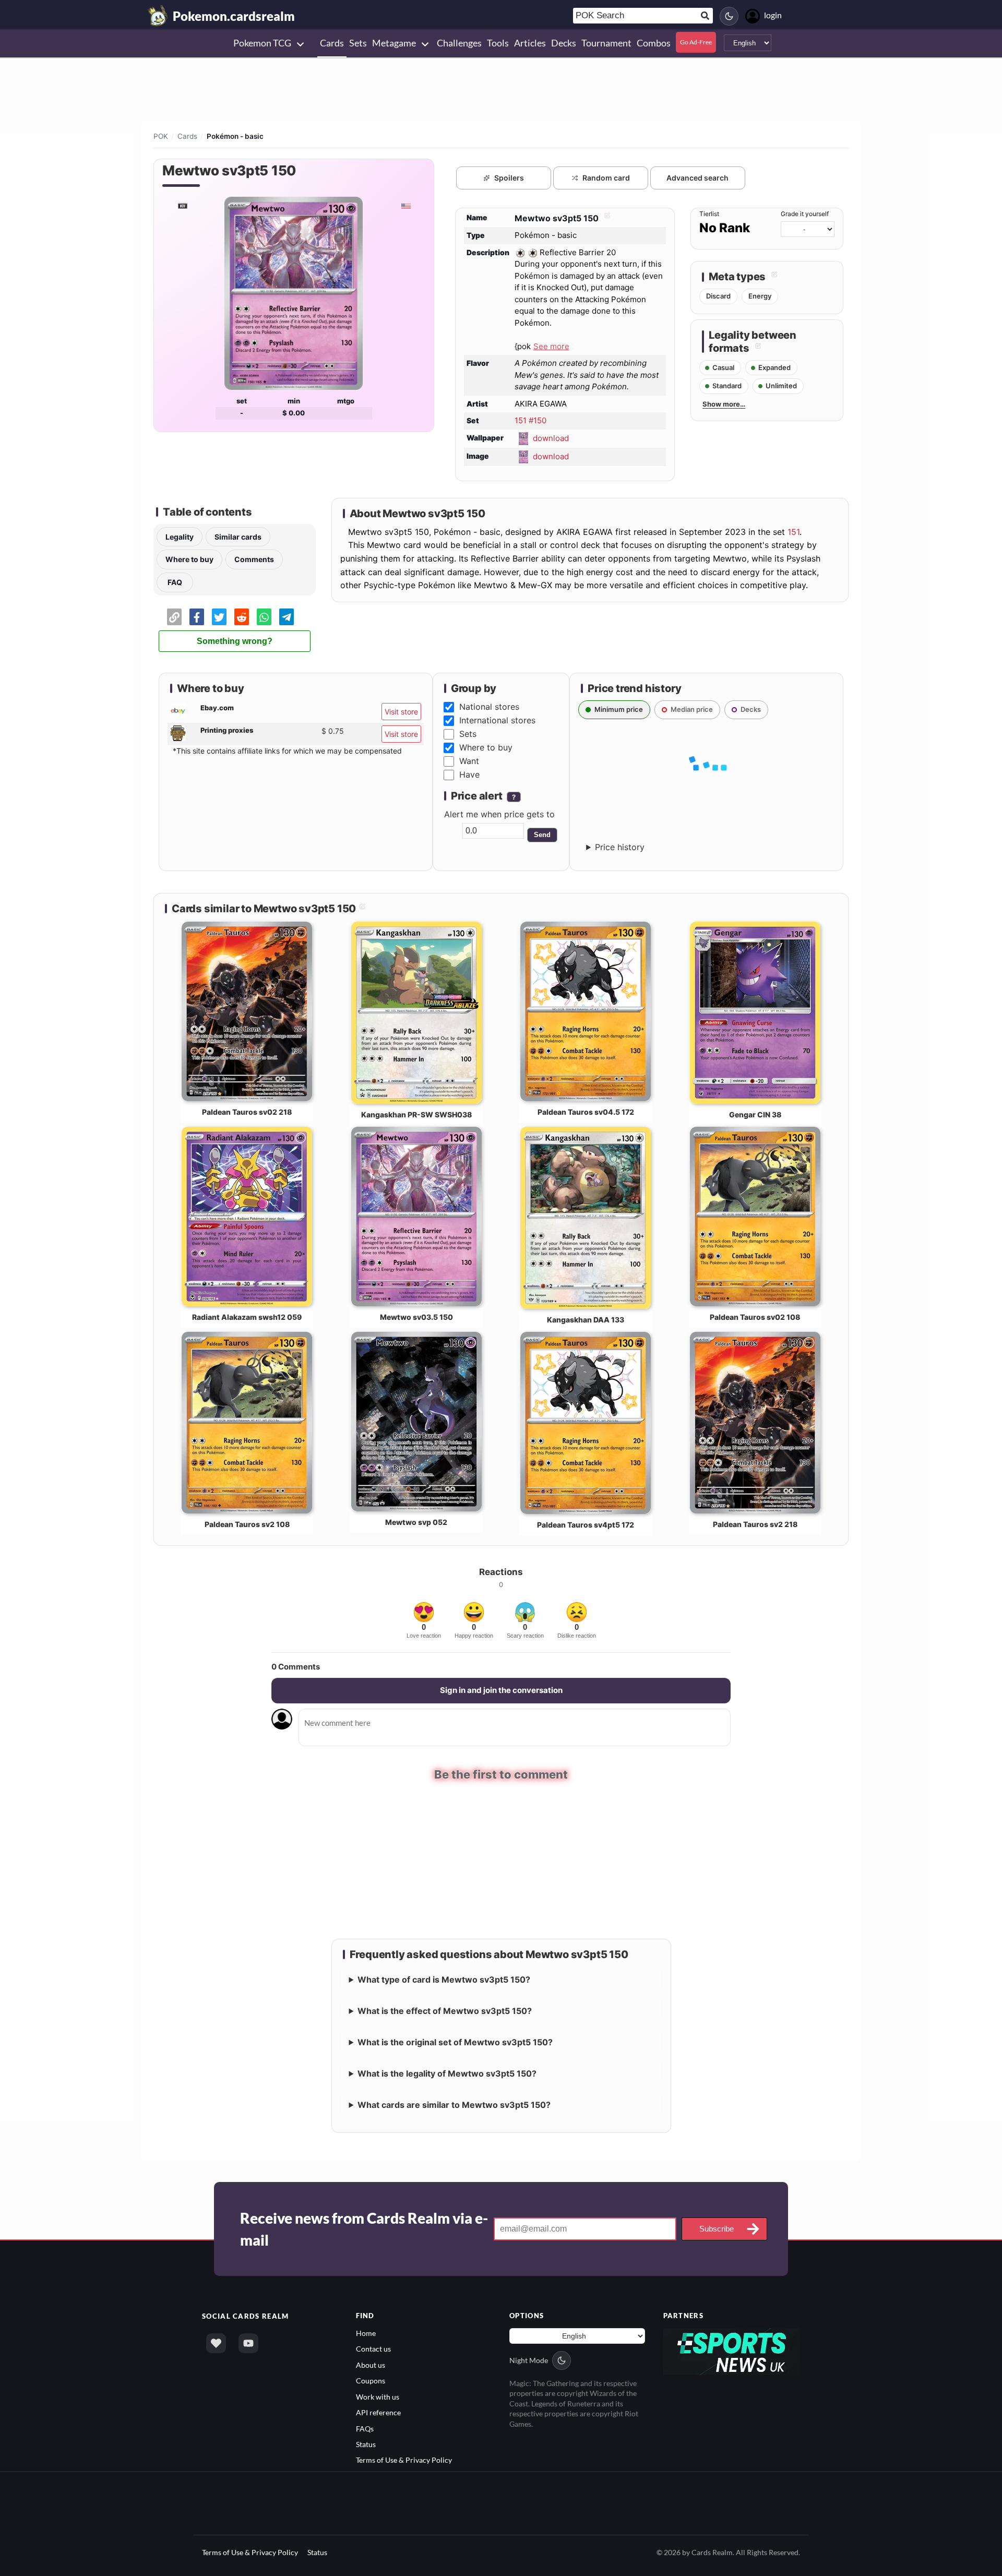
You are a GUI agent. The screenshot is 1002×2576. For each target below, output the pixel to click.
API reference (378, 2412)
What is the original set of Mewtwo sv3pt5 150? (455, 2042)
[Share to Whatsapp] (264, 617)
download (551, 438)
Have (469, 774)
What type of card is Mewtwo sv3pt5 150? (444, 1979)
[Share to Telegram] (287, 617)
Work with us (378, 2397)
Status (366, 2444)
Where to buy (189, 559)
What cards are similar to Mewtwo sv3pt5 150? (454, 2105)
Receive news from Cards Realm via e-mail (364, 2229)
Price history (620, 847)
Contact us (373, 2349)
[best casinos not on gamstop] (732, 2350)
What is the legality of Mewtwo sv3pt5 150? (447, 2073)
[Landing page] (158, 16)
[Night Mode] (729, 16)
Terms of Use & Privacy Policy (404, 2460)
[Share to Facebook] (197, 617)
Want (469, 761)
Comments (254, 559)
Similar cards (238, 537)
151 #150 (530, 420)
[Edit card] (606, 218)
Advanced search (697, 178)
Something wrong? (235, 641)
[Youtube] (248, 2343)
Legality (180, 537)
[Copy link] (174, 617)
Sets (468, 734)
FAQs (365, 2428)
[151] (182, 206)
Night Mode (529, 2360)
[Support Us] (216, 2343)
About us (371, 2365)
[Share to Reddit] (242, 617)
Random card (606, 178)
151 (794, 532)
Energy (760, 296)
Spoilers (509, 178)
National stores (489, 707)
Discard (718, 296)
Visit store (401, 712)
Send (542, 835)
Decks (751, 709)
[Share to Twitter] (219, 617)
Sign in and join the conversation (501, 1690)
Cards (187, 136)
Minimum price (619, 709)
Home (366, 2333)
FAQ (175, 582)
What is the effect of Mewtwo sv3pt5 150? (445, 2011)
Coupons (371, 2381)
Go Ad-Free (696, 42)
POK (161, 136)
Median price (692, 709)
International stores (497, 720)
